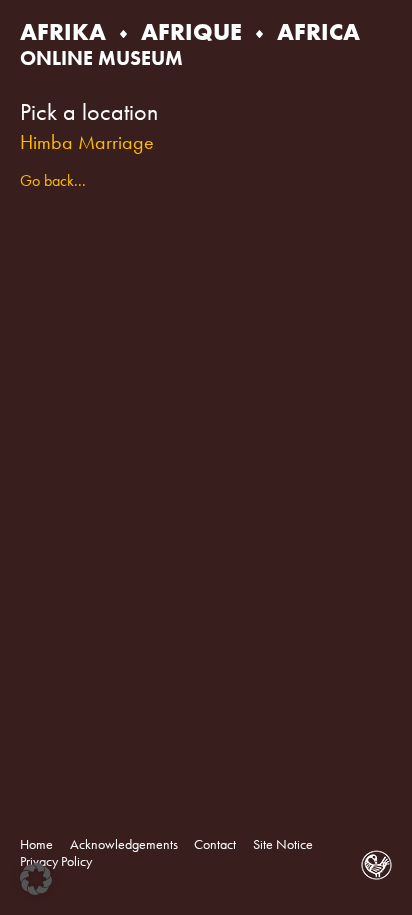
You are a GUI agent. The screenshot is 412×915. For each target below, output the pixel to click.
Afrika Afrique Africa (190, 31)
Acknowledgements (124, 844)
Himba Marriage (87, 142)
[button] (36, 879)
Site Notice (283, 844)
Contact (215, 844)
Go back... (53, 180)
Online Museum (101, 58)
